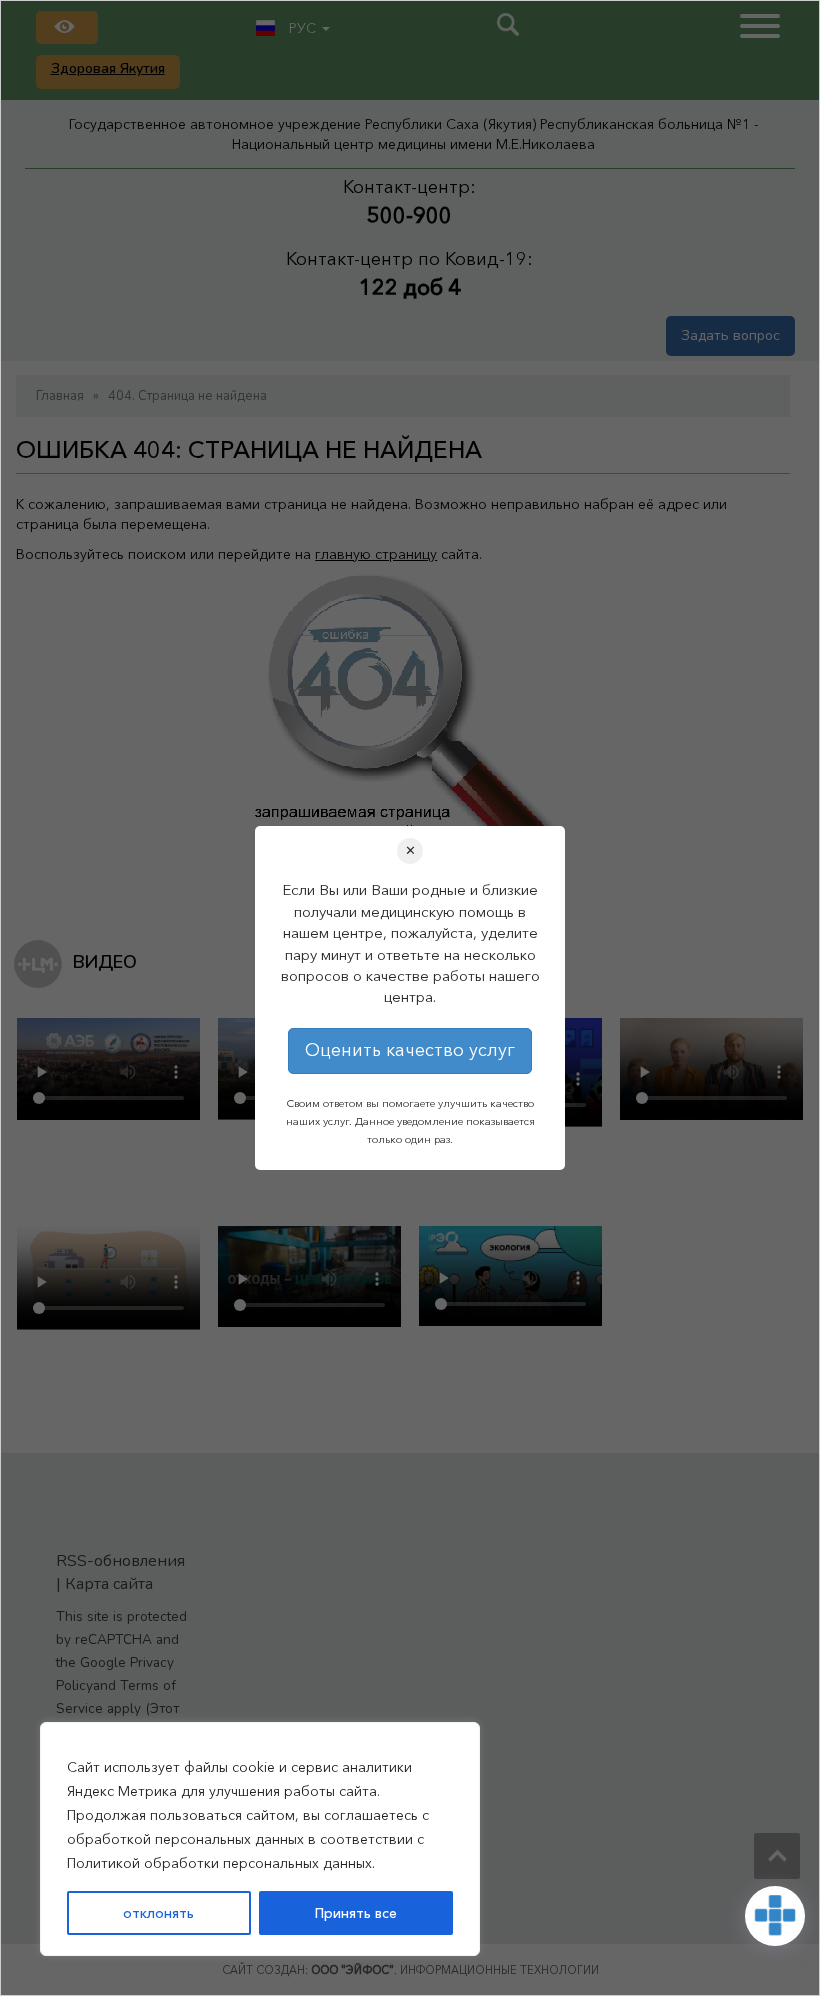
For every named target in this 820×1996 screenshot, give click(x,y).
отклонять (158, 1913)
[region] (260, 1839)
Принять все (356, 1913)
